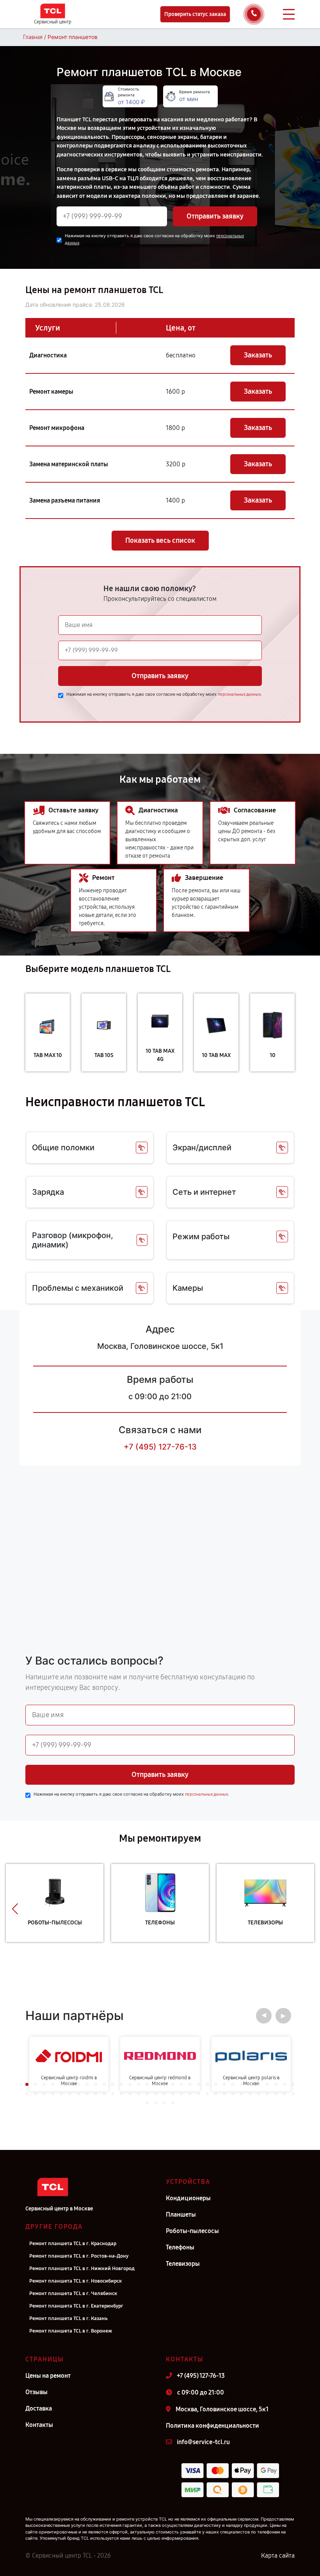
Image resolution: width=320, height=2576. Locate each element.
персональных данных (239, 694)
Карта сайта (278, 2556)
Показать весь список (160, 540)
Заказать (258, 355)
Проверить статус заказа (195, 14)
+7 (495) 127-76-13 (160, 1447)
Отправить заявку (215, 216)
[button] (15, 1909)
